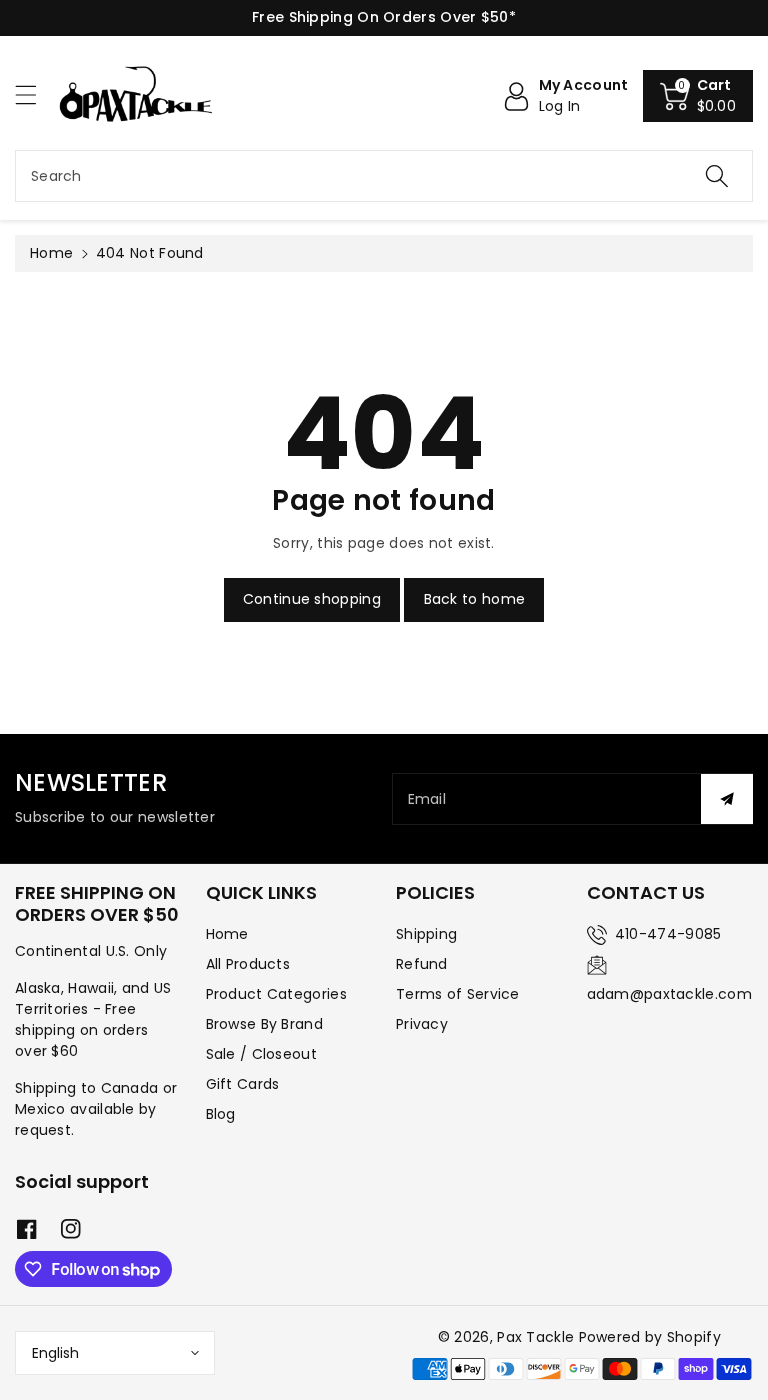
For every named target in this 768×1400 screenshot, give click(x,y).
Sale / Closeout (262, 1054)
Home (51, 253)
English (55, 1353)
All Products (248, 964)
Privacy (422, 1024)
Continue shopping (312, 599)
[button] (35, 94)
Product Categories (276, 994)
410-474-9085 (668, 934)
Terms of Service (458, 994)
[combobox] (384, 176)
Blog (221, 1114)
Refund (422, 964)
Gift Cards (243, 1084)
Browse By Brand (265, 1024)
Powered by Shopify (650, 1337)
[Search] (717, 176)
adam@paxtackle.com (669, 994)
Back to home (475, 599)
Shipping (426, 934)
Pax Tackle (535, 1337)
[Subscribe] (727, 799)
